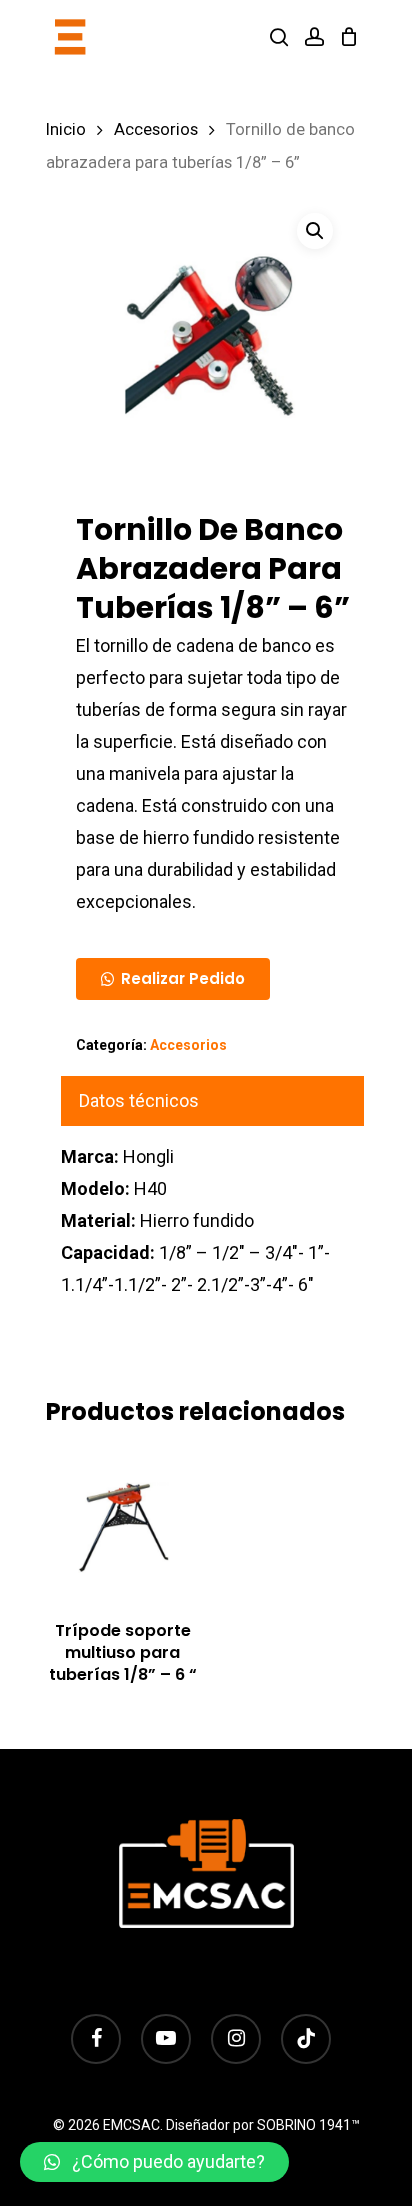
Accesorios (156, 129)
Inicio (66, 129)
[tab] (212, 1101)
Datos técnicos (139, 1100)
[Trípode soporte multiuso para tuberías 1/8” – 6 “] (123, 1526)
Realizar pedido (183, 978)
